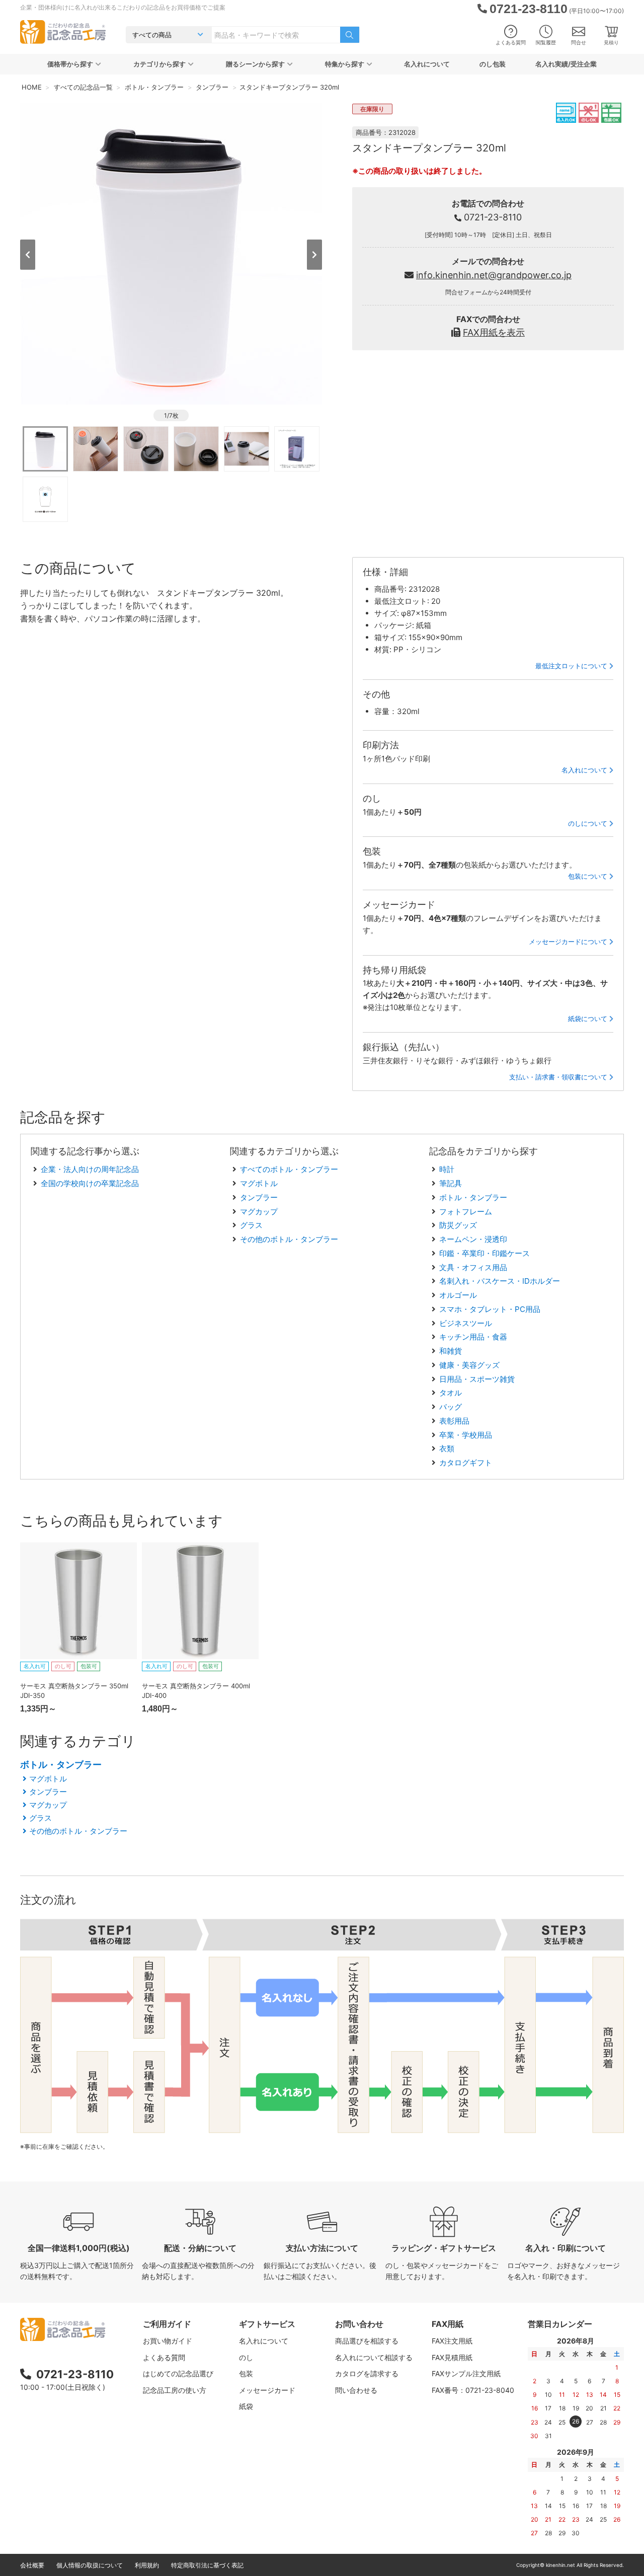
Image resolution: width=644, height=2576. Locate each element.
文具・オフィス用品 (473, 1267)
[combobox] (276, 35)
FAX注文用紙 (452, 2341)
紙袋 (246, 2406)
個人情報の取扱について (90, 2565)
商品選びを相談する (367, 2341)
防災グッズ (458, 1225)
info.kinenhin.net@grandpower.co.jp (494, 275)
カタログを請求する (367, 2373)
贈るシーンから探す (255, 64)
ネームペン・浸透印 (473, 1239)
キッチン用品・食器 (473, 1337)
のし (246, 2357)
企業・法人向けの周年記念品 (90, 1169)
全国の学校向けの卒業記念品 (90, 1183)
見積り (611, 42)
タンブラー (259, 1197)
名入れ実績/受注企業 (566, 64)
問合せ (579, 42)
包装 (246, 2373)
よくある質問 (511, 42)
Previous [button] (28, 255)
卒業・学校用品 (466, 1435)
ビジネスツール (466, 1323)
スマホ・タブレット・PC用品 (490, 1309)
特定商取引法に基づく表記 (207, 2565)
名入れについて (427, 64)
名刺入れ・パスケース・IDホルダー (500, 1281)
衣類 (447, 1449)
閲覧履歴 (546, 42)
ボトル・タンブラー (473, 1197)
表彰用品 (454, 1421)
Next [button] (314, 255)
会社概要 (32, 2565)
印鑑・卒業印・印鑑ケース (485, 1253)
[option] (171, 254)
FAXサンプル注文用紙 (466, 2373)
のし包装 (493, 64)
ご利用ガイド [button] (167, 2324)
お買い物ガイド (168, 2341)
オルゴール (458, 1295)
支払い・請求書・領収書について (558, 1077)
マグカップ (259, 1212)
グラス (251, 1225)
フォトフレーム (466, 1212)
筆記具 (451, 1183)
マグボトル (259, 1183)
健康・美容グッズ (469, 1365)
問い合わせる (356, 2390)
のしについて (588, 823)
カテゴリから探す (159, 64)
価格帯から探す (70, 64)
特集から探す (345, 64)
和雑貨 (451, 1351)
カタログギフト (466, 1463)
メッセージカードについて (568, 942)
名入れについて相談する (374, 2357)
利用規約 (147, 2565)
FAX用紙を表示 (494, 332)
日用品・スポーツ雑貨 (477, 1379)
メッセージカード (267, 2390)
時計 (447, 1169)
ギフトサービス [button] (267, 2324)
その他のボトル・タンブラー (289, 1239)
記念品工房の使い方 (175, 2390)
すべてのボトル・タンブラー (289, 1169)
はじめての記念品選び (178, 2373)
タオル (451, 1393)
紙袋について (588, 1019)
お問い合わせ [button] (359, 2324)
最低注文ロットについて (571, 666)
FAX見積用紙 (452, 2357)
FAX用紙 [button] (448, 2324)
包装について (588, 876)
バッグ (451, 1407)
